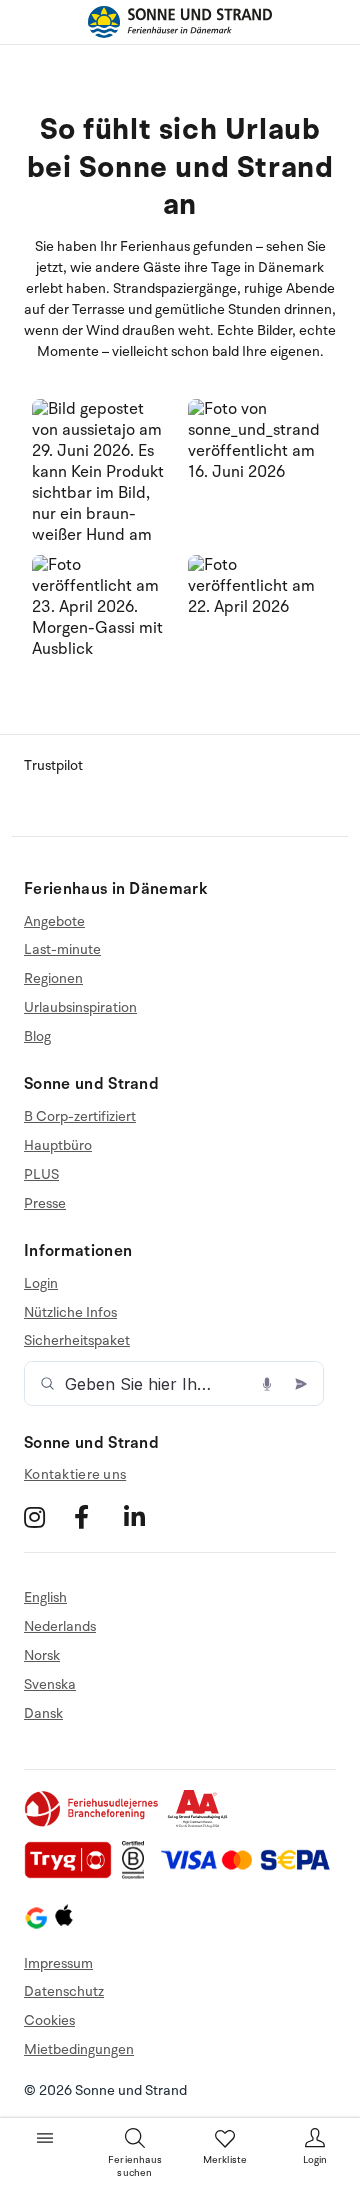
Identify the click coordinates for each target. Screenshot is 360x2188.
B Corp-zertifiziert (80, 1117)
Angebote (54, 922)
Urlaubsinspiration (80, 1007)
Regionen (53, 978)
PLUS (41, 1174)
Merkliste (225, 2160)
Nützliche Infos (70, 1312)
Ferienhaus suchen (135, 2166)
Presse (45, 1203)
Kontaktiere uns (75, 1474)
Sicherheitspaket (77, 1340)
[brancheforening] (93, 1823)
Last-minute (62, 949)
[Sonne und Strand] (180, 22)
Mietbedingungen (79, 2049)
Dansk (43, 1713)
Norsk (42, 1655)
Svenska (50, 1684)
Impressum (58, 1963)
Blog (37, 1036)
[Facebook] (96, 1517)
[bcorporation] (138, 1874)
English (45, 1598)
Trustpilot (53, 765)
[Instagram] (46, 1517)
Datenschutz (64, 1991)
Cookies (49, 2020)
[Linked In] (146, 1517)
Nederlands (60, 1626)
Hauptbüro (58, 1145)
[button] (102, 470)
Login (41, 1284)
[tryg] (73, 1874)
